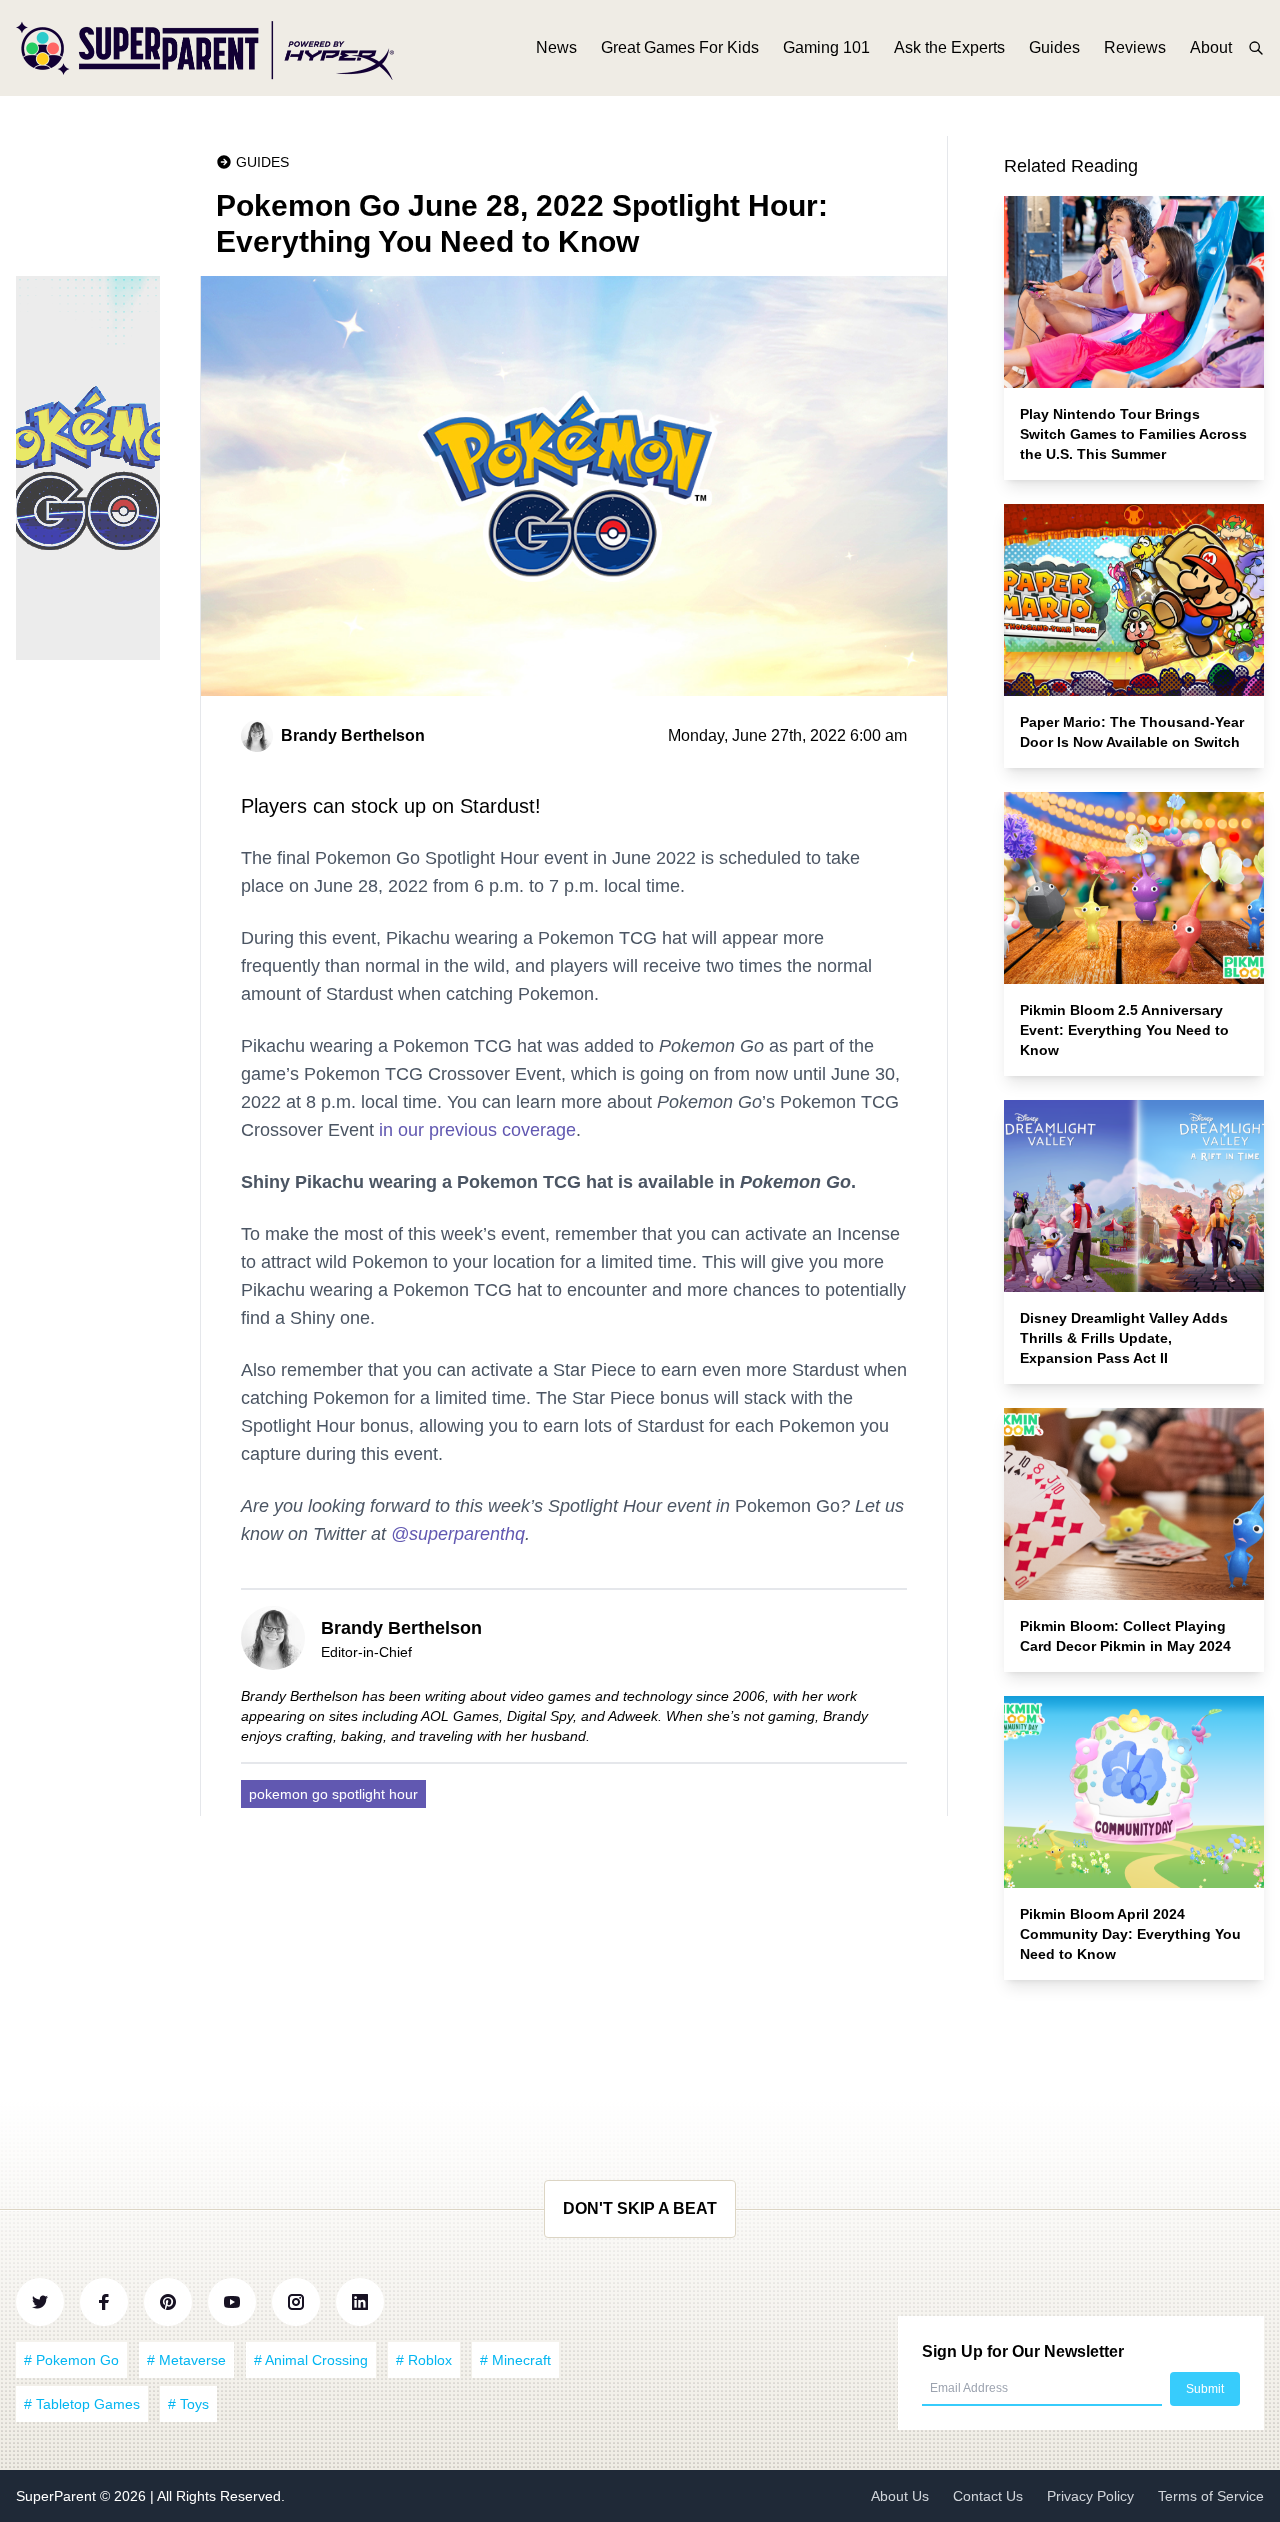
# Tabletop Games (82, 2404)
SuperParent (58, 2496)
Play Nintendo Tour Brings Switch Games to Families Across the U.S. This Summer (1133, 434)
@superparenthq (458, 1534)
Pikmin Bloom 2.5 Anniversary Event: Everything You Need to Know (1124, 1030)
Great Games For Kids (680, 47)
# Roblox (424, 2360)
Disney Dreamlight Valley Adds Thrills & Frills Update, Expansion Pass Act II (1124, 1338)
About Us (900, 2496)
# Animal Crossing (311, 2360)
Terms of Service (1211, 2496)
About (1211, 47)
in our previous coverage (477, 1130)
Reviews (1135, 47)
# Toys (188, 2404)
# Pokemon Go (71, 2360)
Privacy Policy (1090, 2496)
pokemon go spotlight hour (333, 1794)
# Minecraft (515, 2360)
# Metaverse (186, 2360)
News (556, 47)
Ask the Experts (949, 47)
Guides (1054, 47)
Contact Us (988, 2496)
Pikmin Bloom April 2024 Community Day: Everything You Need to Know (1130, 1934)
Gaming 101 (826, 47)
